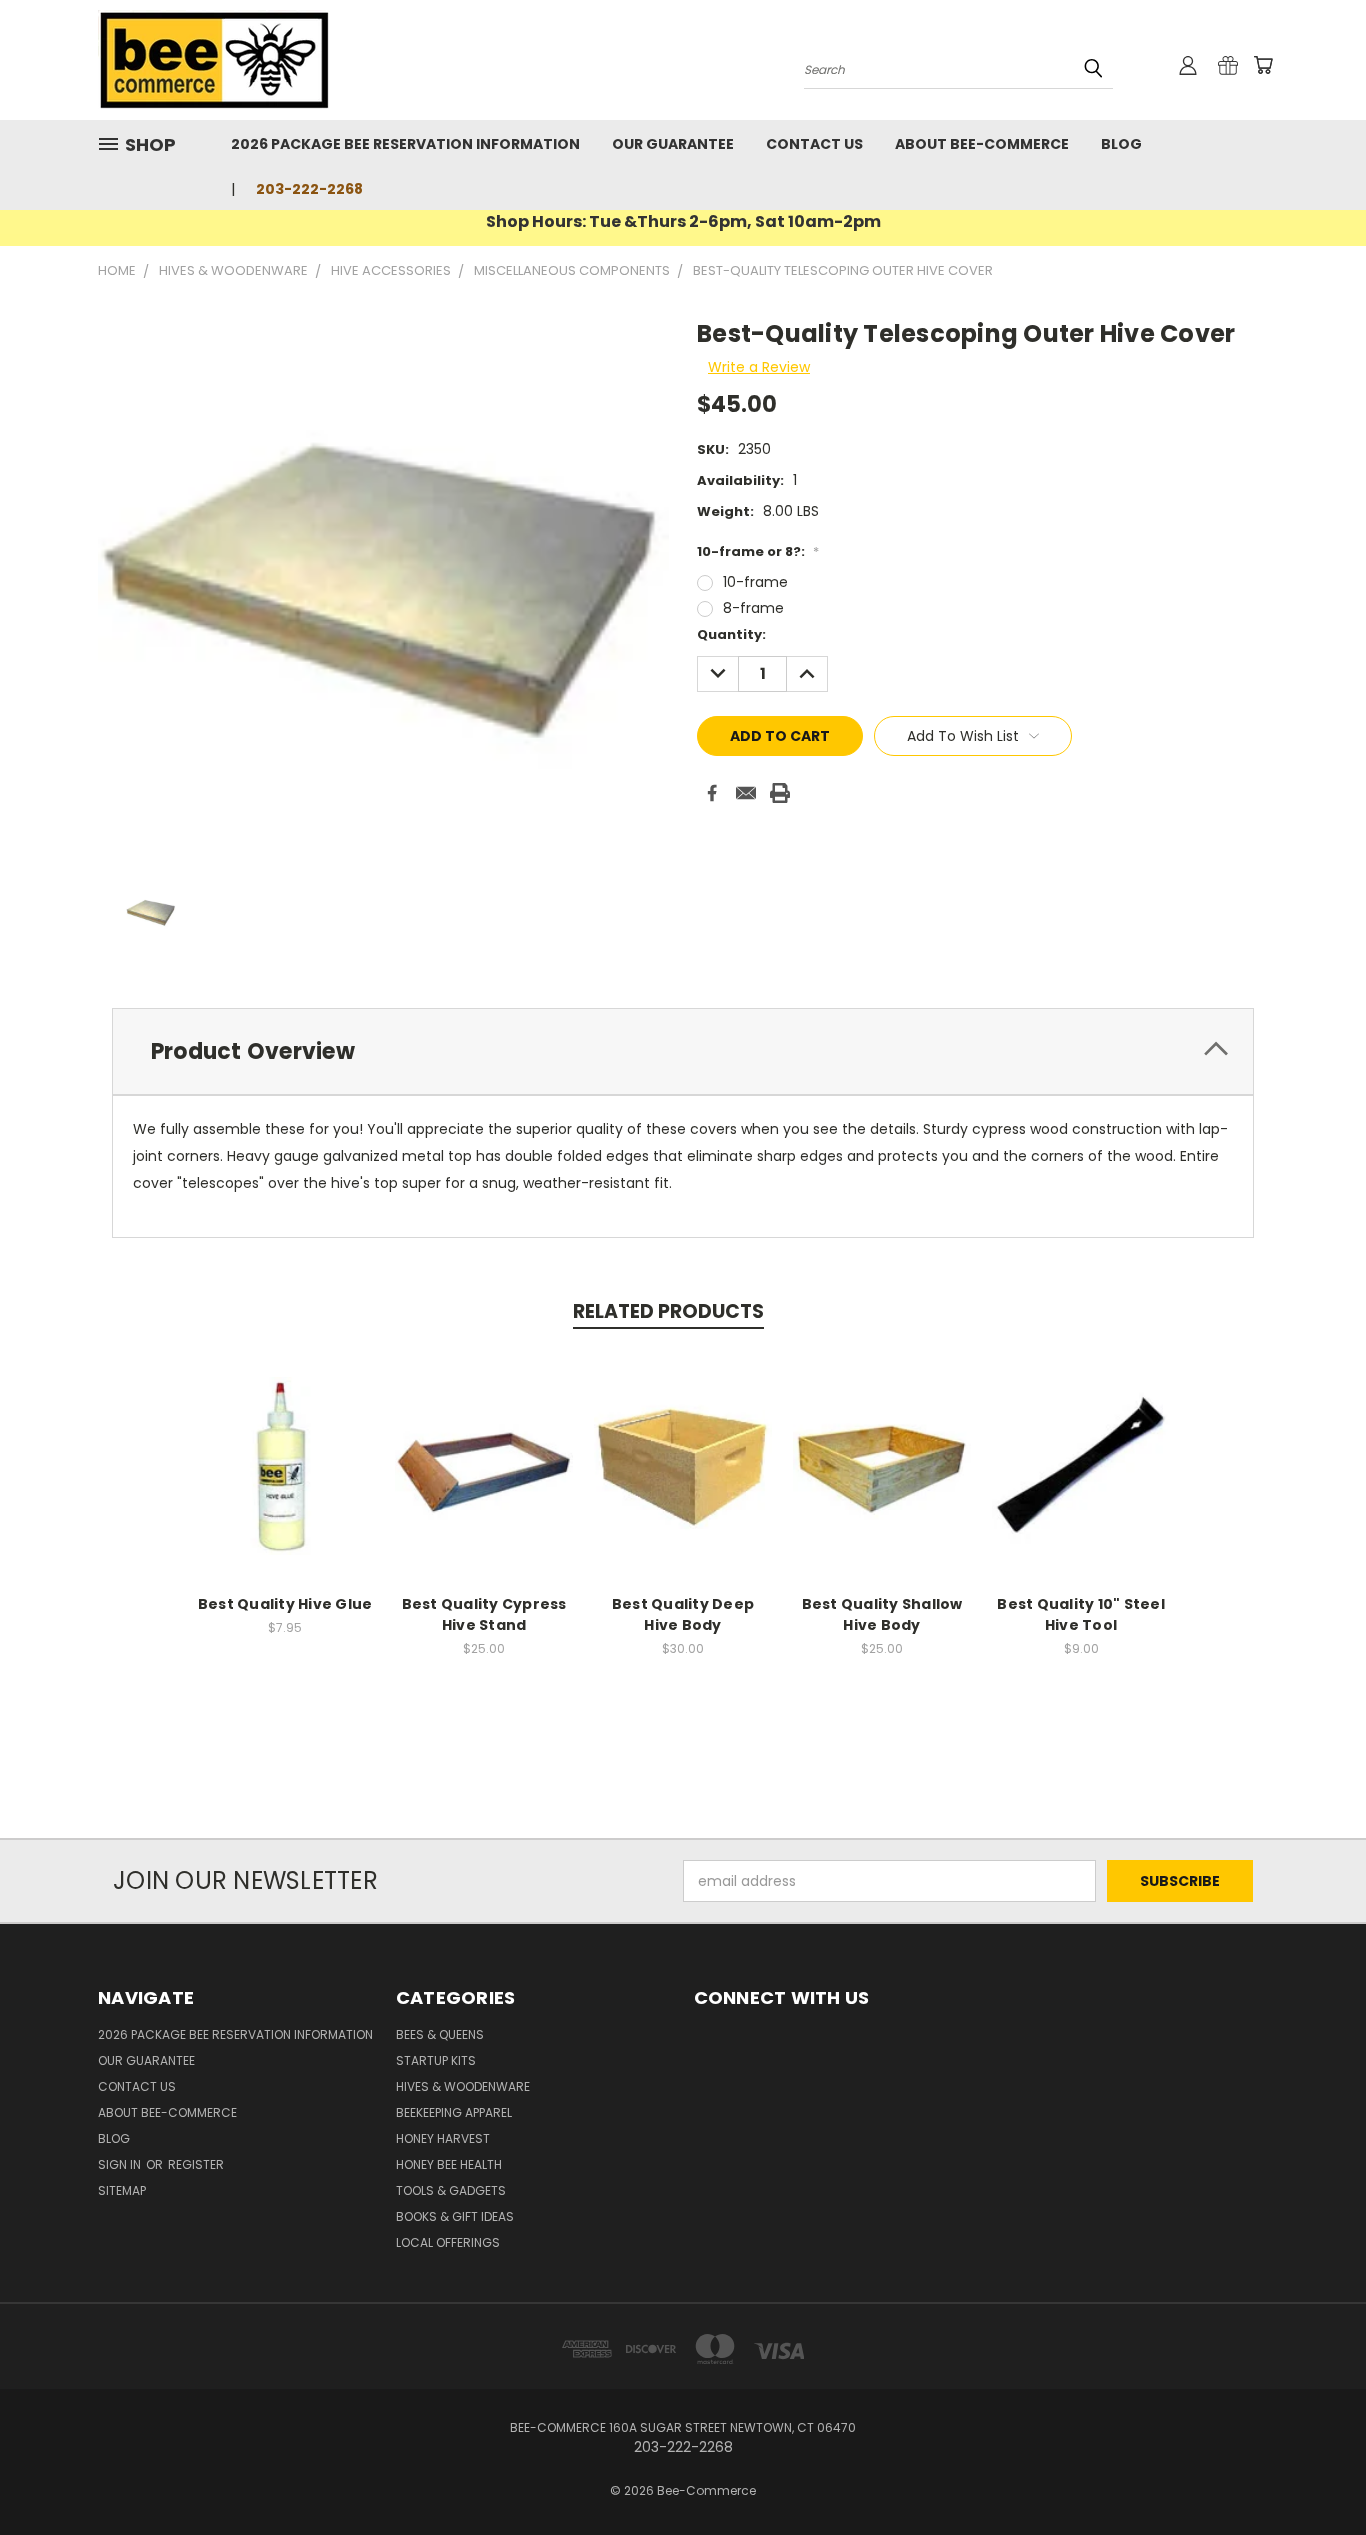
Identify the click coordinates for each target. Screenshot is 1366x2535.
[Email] (746, 793)
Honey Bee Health (449, 2164)
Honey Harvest (443, 2138)
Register (196, 2164)
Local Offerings (448, 2242)
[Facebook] (712, 793)
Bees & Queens (440, 2034)
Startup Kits (436, 2060)
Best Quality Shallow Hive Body (882, 1614)
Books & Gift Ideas (455, 2216)
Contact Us (814, 144)
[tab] (683, 1051)
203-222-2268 (309, 189)
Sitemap (122, 2190)
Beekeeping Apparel (454, 2112)
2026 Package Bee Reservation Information (405, 144)
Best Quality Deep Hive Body (683, 1614)
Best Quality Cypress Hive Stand (484, 1614)
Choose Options (484, 1481)
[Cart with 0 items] (1263, 65)
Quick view (285, 1463)
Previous (1313, 2472)
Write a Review (759, 367)
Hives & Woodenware (463, 2086)
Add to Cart (1081, 1481)
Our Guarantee (673, 144)
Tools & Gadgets (451, 2190)
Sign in (121, 2164)
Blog (1121, 144)
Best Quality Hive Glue (285, 1604)
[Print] (780, 793)
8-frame (753, 608)
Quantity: (731, 634)
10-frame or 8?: (758, 551)
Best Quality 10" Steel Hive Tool (1081, 1614)
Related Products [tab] (668, 1311)
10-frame (755, 582)
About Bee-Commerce (982, 144)
